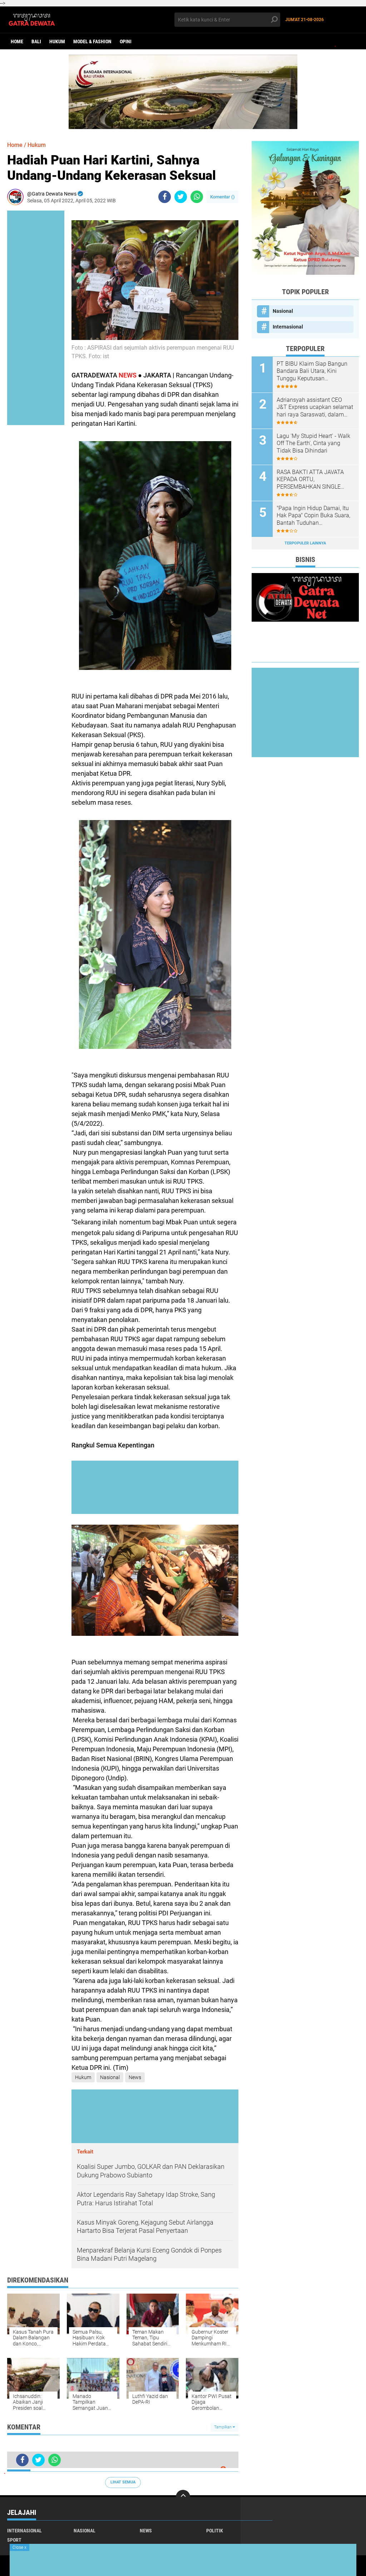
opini (126, 41)
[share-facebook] (165, 197)
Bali (36, 41)
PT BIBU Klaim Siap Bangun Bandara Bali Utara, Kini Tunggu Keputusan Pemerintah (312, 371)
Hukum (57, 41)
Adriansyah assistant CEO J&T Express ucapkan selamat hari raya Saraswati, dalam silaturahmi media (315, 408)
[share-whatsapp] (197, 197)
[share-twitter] (181, 197)
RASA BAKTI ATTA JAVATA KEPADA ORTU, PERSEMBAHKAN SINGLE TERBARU (310, 480)
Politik (215, 2531)
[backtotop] (183, 2497)
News (135, 2077)
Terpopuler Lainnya (305, 543)
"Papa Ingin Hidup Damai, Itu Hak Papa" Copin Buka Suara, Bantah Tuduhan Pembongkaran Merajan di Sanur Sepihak (313, 516)
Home (17, 41)
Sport (14, 2540)
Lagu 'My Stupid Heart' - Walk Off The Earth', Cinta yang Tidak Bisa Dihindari (313, 443)
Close (19, 2547)
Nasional (110, 2077)
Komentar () (222, 197)
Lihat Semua (123, 2482)
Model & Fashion (92, 41)
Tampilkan (223, 2427)
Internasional (288, 327)
